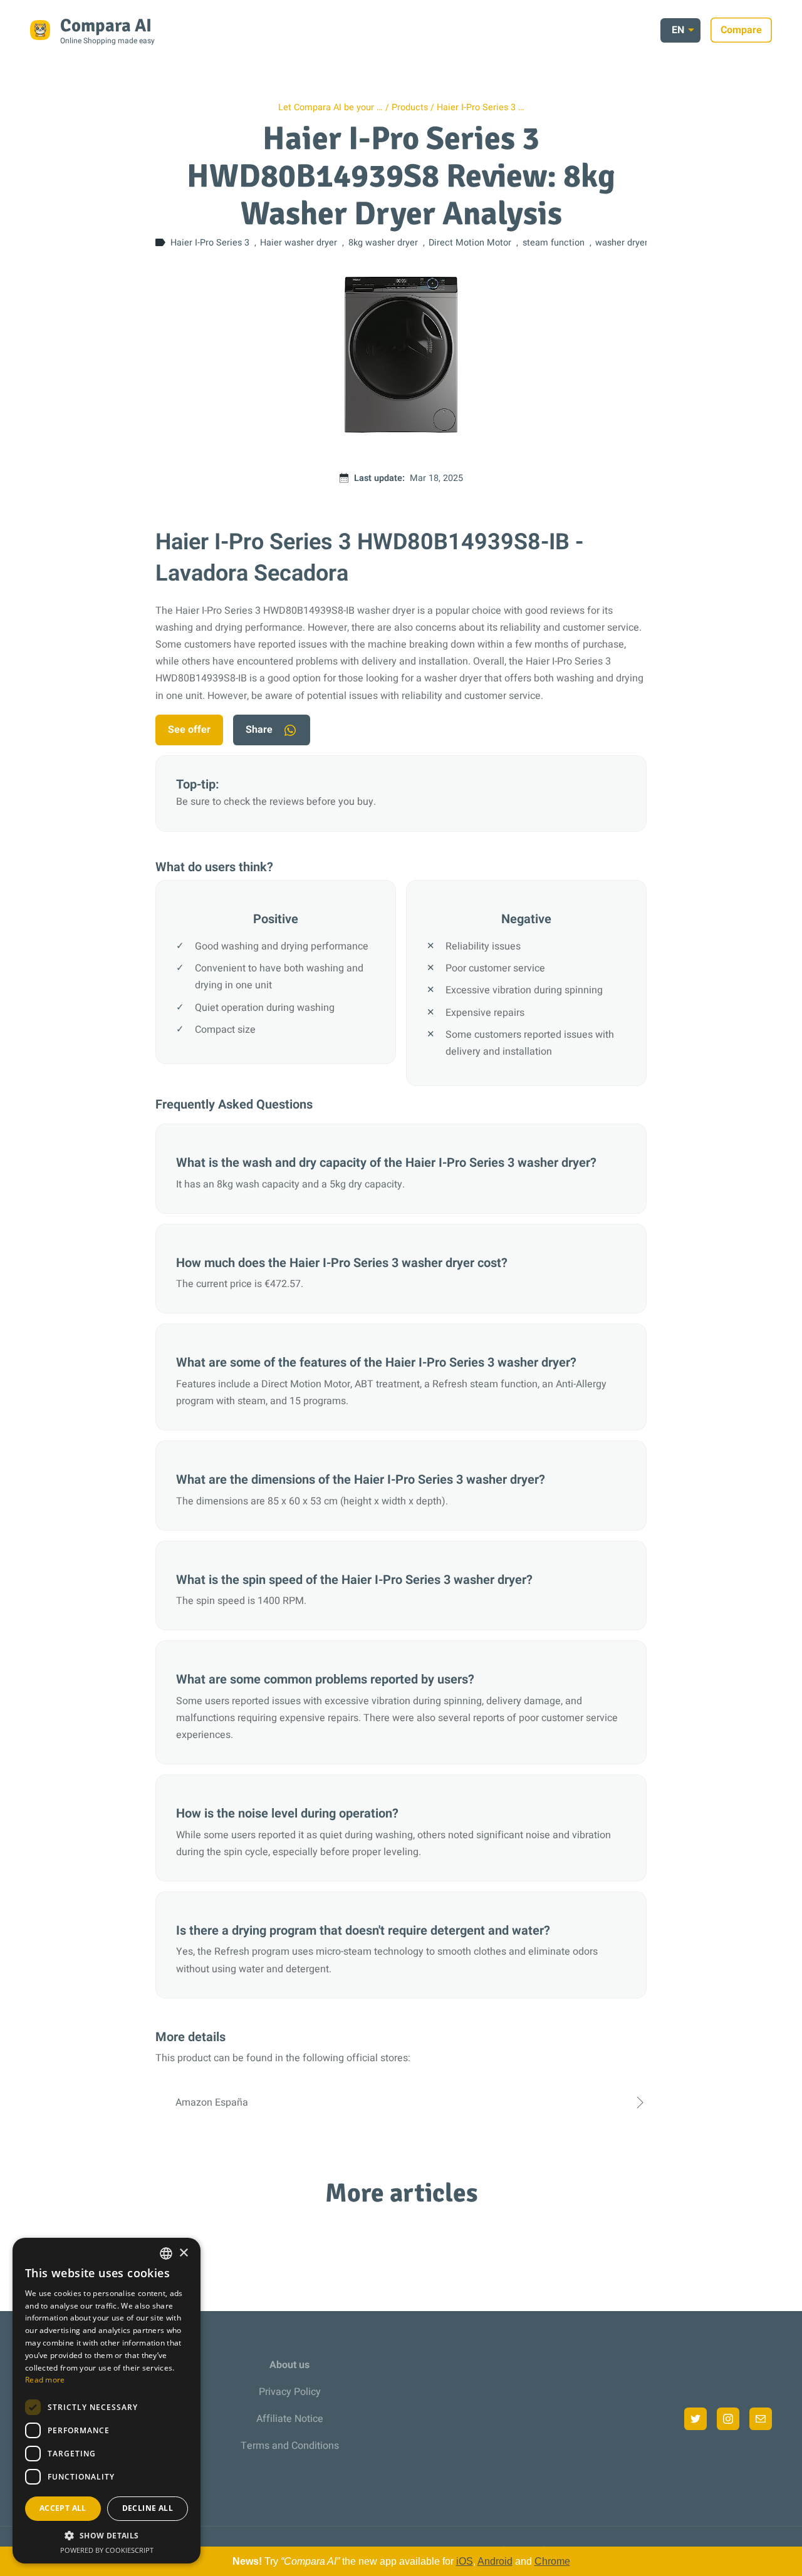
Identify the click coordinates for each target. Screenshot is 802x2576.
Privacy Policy (290, 2392)
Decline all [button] (148, 2508)
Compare (741, 30)
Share (259, 730)
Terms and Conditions (290, 2446)
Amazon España (212, 2103)
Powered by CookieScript (107, 2550)
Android (495, 2561)
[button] (107, 2536)
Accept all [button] (63, 2508)
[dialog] (107, 2401)
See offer (189, 730)
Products (410, 107)
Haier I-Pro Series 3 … (481, 107)
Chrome (552, 2561)
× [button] (183, 2253)
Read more (45, 2380)
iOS (465, 2561)
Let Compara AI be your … (331, 107)
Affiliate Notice (290, 2419)
